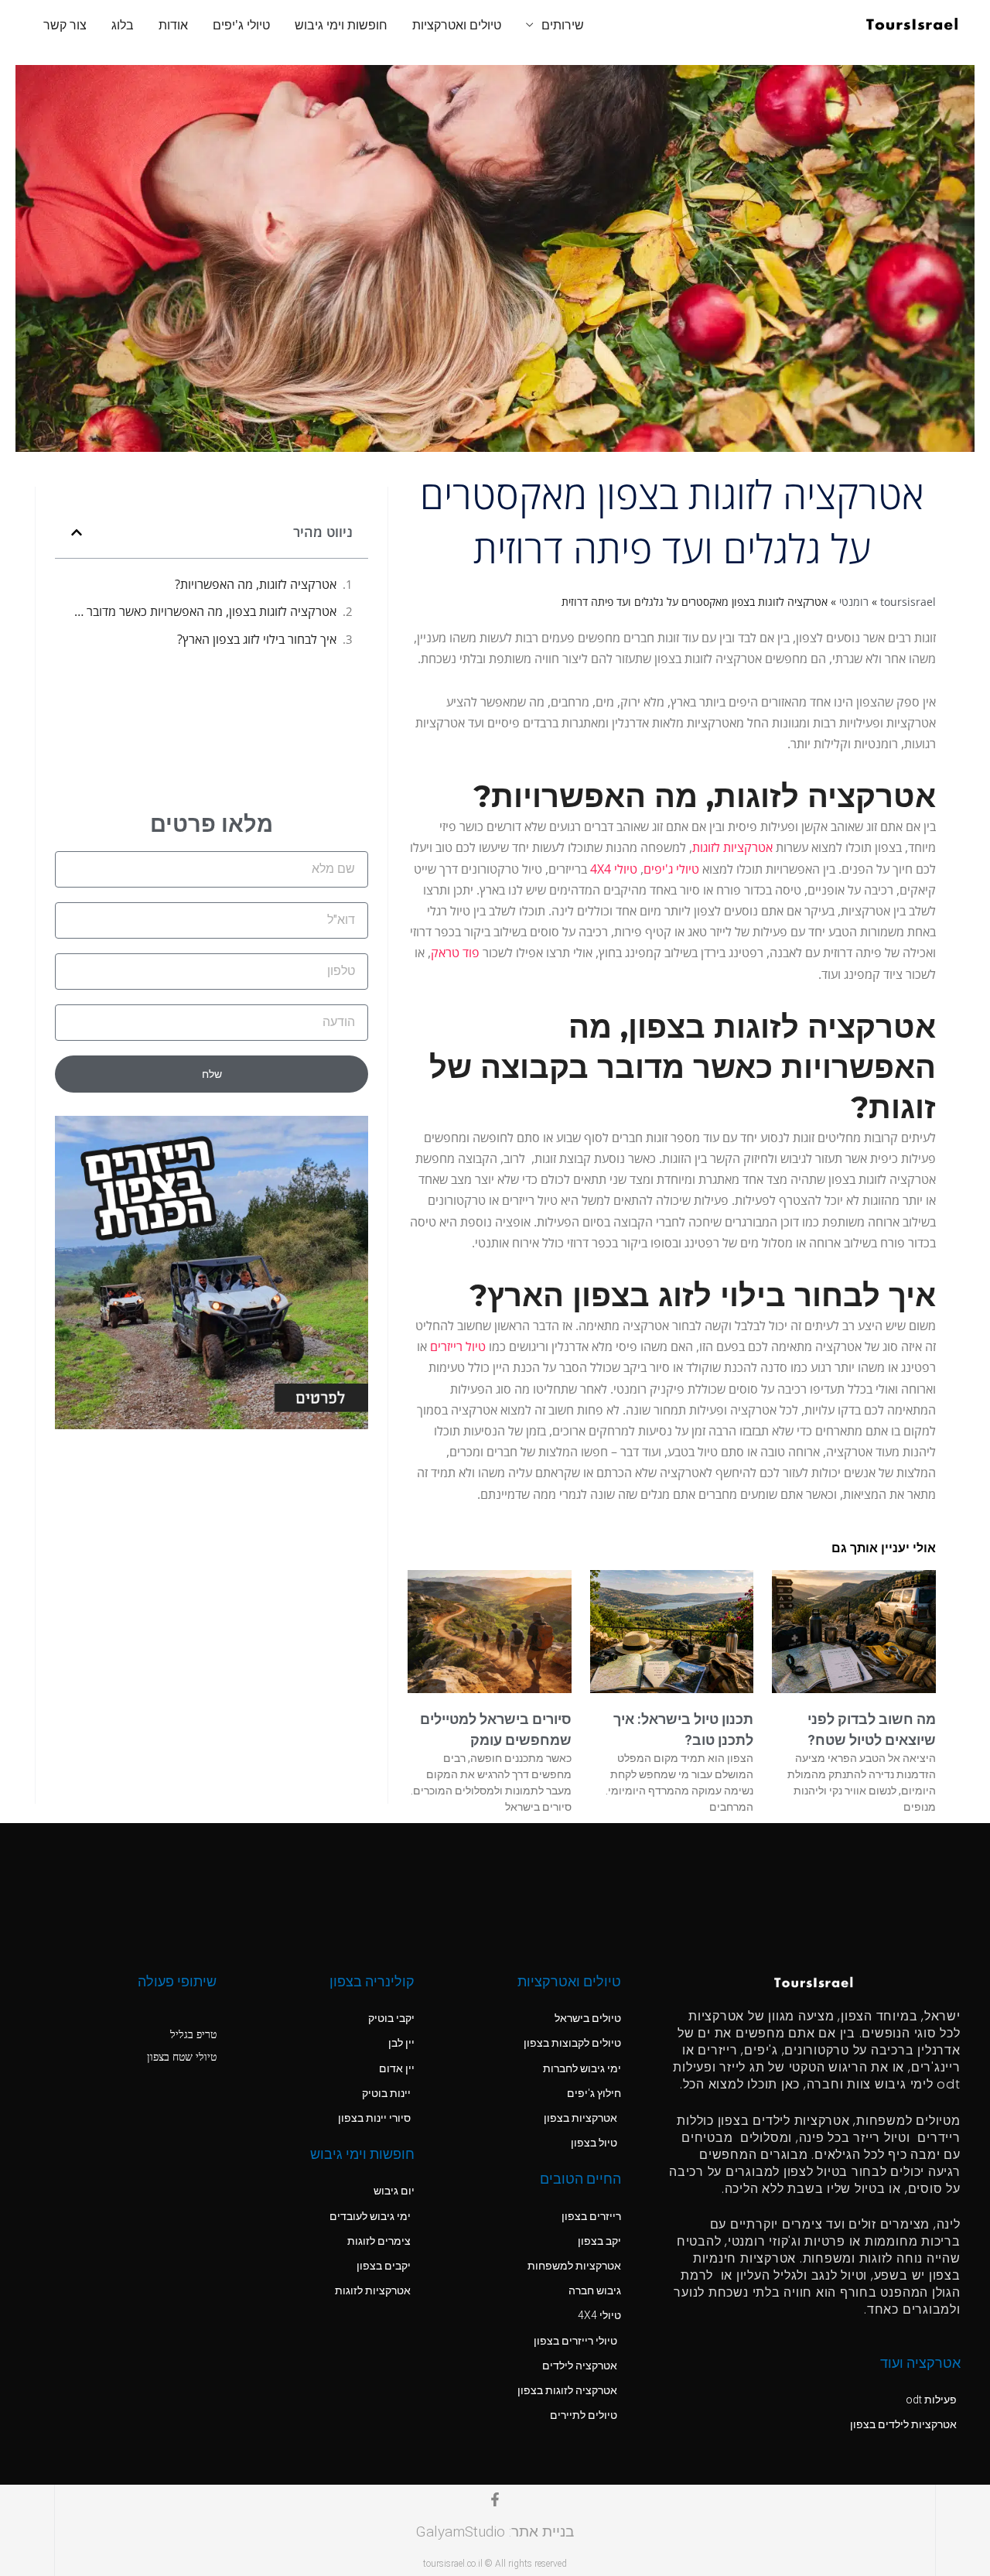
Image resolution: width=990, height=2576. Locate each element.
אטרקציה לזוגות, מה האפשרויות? (256, 584)
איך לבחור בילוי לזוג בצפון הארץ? (257, 639)
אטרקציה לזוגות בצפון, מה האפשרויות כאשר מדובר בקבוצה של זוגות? (203, 611)
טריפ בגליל (193, 2034)
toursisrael (908, 602)
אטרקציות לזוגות (732, 847)
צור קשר (65, 25)
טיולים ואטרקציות (457, 25)
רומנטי (854, 602)
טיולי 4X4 (614, 869)
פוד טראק (455, 953)
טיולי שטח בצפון (182, 2056)
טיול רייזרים (458, 1346)
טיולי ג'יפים (241, 25)
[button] (77, 532)
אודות (173, 25)
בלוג (123, 25)
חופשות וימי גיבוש (341, 25)
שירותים (563, 25)
